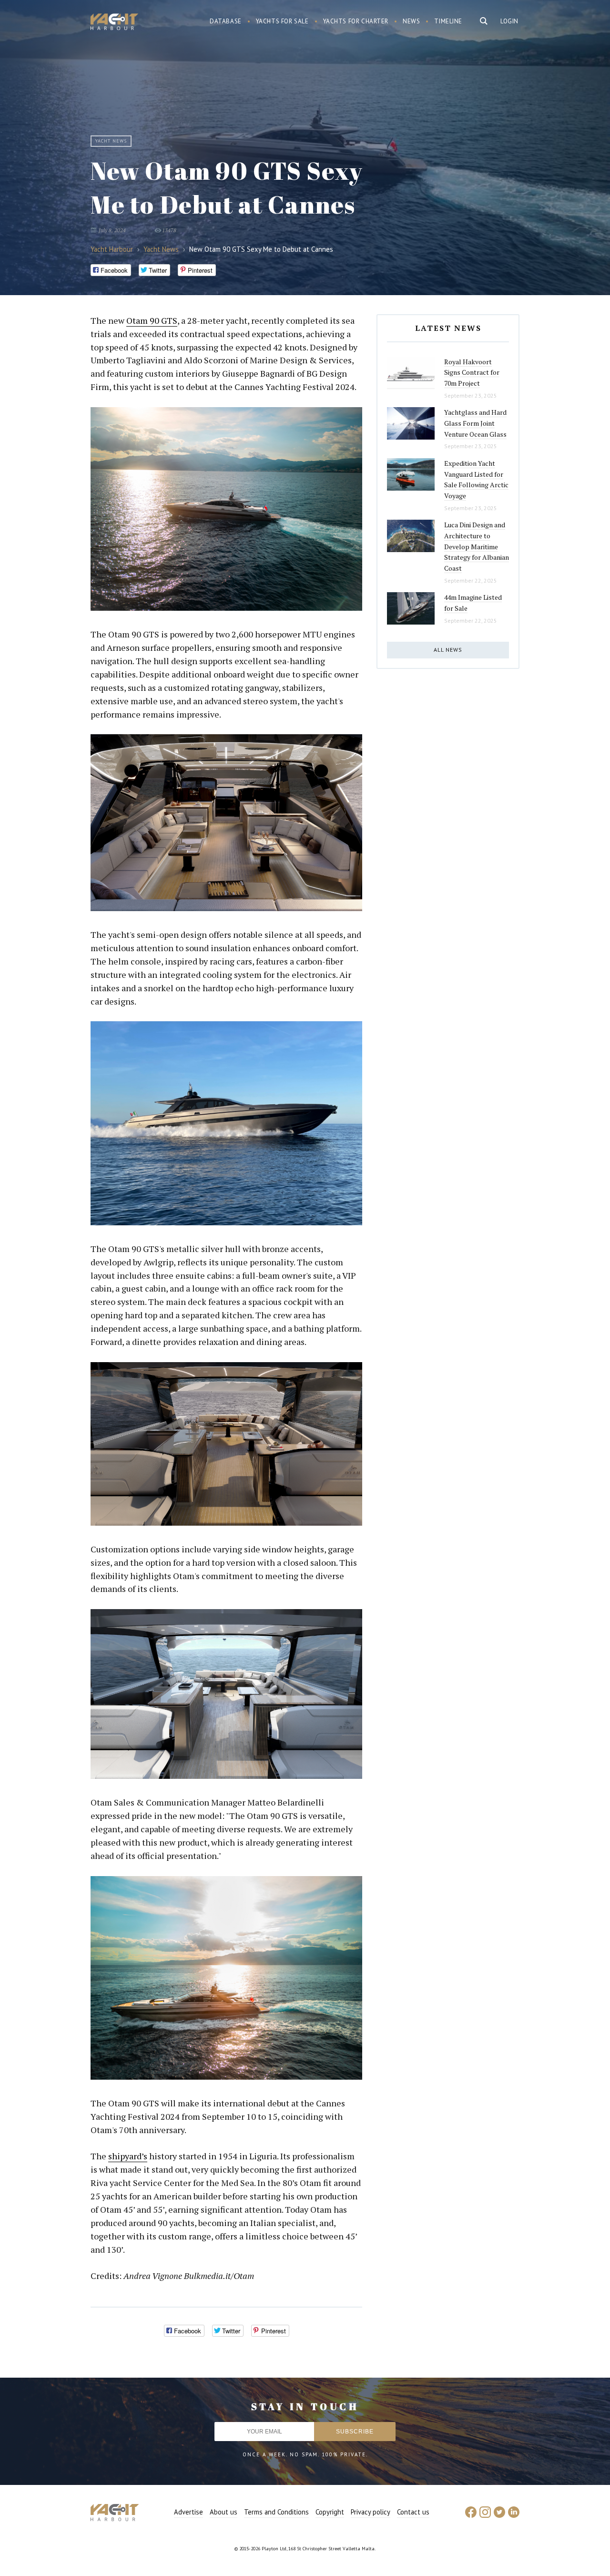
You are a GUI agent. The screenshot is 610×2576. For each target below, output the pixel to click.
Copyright (330, 2512)
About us (224, 2512)
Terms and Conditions (276, 2512)
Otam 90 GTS (152, 320)
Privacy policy (371, 2512)
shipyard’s (128, 2156)
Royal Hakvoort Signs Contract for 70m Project (472, 372)
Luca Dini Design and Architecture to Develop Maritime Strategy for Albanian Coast (477, 546)
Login (509, 21)
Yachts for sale (282, 21)
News (411, 21)
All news (448, 650)
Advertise (188, 2512)
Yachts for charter (356, 21)
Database (226, 21)
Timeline (448, 21)
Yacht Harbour (114, 23)
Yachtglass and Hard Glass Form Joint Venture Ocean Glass (475, 423)
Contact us (413, 2512)
